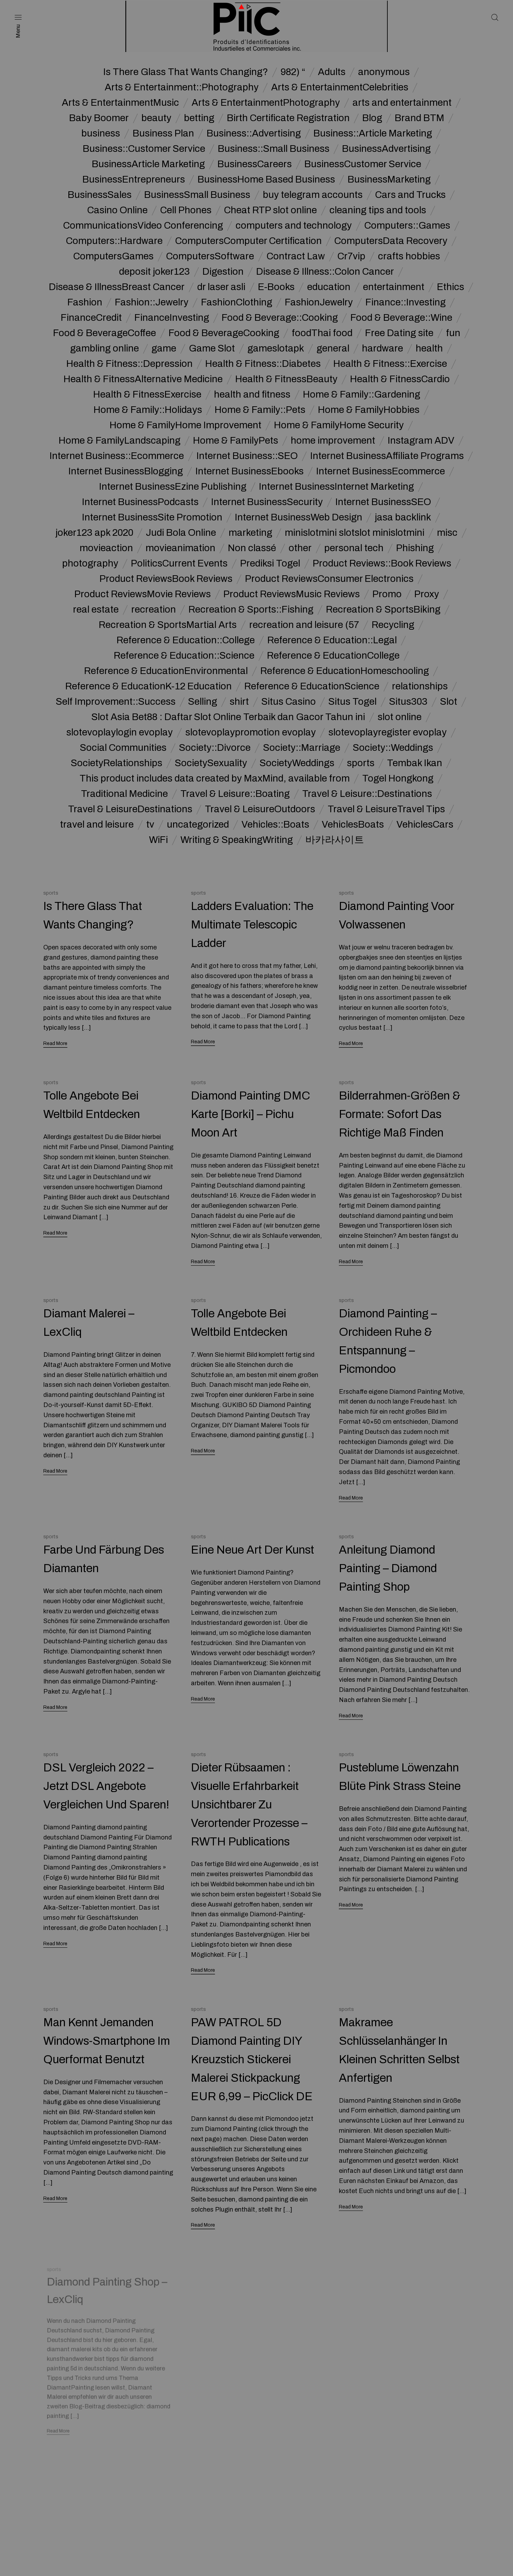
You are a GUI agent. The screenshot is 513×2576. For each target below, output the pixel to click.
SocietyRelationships (117, 763)
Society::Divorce (215, 748)
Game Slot (212, 348)
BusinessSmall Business (197, 195)
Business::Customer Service (144, 149)
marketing (250, 533)
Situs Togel (352, 702)
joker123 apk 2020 (94, 533)
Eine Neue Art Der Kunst (252, 1550)
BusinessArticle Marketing (148, 164)
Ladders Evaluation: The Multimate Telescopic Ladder (252, 925)
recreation (154, 609)
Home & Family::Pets (260, 410)
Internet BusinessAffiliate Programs (387, 456)
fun (453, 333)
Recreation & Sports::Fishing (251, 609)
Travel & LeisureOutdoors (260, 809)
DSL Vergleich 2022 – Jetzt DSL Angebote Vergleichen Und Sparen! (106, 1786)
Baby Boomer (99, 118)
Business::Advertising (254, 133)
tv (150, 824)
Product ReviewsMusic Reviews (292, 594)
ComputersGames (113, 256)
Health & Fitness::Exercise (390, 364)
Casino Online (117, 210)
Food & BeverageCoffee (105, 333)
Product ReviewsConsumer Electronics (329, 579)
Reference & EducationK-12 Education (148, 686)
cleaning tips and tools (378, 210)
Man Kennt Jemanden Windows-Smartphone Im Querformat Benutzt (107, 2041)
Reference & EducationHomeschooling (345, 671)
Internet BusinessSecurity (267, 502)
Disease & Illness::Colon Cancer (325, 272)
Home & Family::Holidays (148, 410)
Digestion (223, 272)
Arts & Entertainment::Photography (182, 87)
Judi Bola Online (181, 533)
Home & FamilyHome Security (339, 425)
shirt (239, 702)
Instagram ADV (421, 441)
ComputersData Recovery (391, 241)
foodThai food (322, 333)
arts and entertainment (402, 103)
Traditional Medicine (124, 794)
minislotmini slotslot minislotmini (355, 533)
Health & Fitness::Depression (129, 364)
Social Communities (123, 748)
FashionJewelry (319, 302)
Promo (387, 594)
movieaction (106, 548)
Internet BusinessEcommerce (381, 471)
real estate (96, 609)
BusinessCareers (255, 164)
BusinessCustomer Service (363, 164)
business (101, 133)
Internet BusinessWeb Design (299, 517)
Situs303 (408, 702)
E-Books (276, 287)
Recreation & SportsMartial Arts (168, 625)
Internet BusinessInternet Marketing (336, 487)
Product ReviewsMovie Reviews (143, 594)
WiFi (158, 840)
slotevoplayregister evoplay (388, 732)
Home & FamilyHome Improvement (185, 425)
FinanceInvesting (172, 318)
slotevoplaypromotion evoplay (251, 732)
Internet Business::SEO (247, 456)
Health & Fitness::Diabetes (263, 364)
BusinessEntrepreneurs (134, 179)
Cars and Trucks (410, 195)
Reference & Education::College (186, 640)
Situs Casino (289, 702)
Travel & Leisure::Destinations (367, 794)
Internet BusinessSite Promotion (152, 517)
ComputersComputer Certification (248, 241)
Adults (332, 72)
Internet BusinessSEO (383, 502)
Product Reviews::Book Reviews (382, 563)
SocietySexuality (211, 763)
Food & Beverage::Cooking (280, 318)
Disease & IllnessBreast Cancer (117, 287)
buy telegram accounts (313, 195)
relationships (420, 686)
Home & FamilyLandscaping (120, 441)
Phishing (415, 548)
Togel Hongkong (398, 778)
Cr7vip (351, 256)
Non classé (252, 548)
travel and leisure (97, 824)
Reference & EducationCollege (333, 656)
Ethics (451, 287)
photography (90, 563)
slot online (400, 717)
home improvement (333, 441)
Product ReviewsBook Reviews (166, 579)
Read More (55, 1043)
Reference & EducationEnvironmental (166, 671)
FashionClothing (237, 302)
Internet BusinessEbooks (250, 471)
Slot (449, 702)
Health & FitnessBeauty (286, 379)
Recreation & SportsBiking (383, 609)
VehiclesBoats (353, 824)
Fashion (85, 302)
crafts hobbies (409, 256)
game (164, 348)
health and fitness (252, 394)
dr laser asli (221, 287)
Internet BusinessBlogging (126, 471)
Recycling (393, 625)
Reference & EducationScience (312, 686)
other (300, 548)
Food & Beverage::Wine (401, 318)
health (429, 348)
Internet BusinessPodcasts (140, 502)
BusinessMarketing (389, 179)
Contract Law (296, 256)
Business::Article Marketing (373, 133)
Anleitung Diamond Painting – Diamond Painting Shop (388, 1568)
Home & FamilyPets (236, 441)
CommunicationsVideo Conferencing (143, 225)
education (329, 287)
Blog (372, 118)
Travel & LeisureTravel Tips (386, 809)
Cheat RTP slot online (270, 210)
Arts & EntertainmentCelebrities (340, 87)
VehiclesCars (425, 824)
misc (447, 533)
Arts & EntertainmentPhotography (266, 103)
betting (199, 118)
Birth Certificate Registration (288, 118)
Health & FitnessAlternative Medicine (143, 379)
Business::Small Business (274, 149)
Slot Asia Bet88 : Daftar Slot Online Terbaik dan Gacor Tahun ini (228, 717)
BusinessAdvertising (386, 149)
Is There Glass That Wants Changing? (186, 72)
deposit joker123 (154, 272)
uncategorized (198, 824)
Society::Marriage (302, 748)
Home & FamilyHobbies (369, 410)
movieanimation (180, 548)
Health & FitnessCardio (400, 379)
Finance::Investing (406, 302)
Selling (203, 702)
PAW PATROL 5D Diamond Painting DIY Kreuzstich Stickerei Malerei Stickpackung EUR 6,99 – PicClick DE (252, 2059)
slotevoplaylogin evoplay (120, 732)
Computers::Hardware (114, 241)
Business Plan (163, 133)
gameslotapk (276, 348)
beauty (156, 118)
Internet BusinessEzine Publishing (173, 487)
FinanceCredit (91, 318)
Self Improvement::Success (116, 702)
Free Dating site (399, 333)
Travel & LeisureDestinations (130, 809)
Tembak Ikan (415, 763)
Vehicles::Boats (275, 824)
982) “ (293, 72)
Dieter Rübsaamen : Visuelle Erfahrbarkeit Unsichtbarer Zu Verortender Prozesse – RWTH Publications (249, 1804)
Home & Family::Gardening (362, 394)
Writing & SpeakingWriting (237, 840)
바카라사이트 (335, 840)
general (333, 348)
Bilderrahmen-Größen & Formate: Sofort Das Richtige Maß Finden (400, 1114)
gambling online (105, 348)
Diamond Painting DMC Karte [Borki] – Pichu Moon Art (251, 1114)
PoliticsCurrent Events (179, 563)
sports (361, 763)
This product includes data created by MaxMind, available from (215, 778)
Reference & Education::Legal (332, 640)
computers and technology (294, 225)
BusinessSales (100, 195)
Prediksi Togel (270, 563)
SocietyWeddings (297, 763)
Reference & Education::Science (184, 656)
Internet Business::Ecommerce (117, 456)
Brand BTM (419, 118)
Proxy (427, 594)
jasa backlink (403, 517)
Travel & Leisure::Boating (235, 794)
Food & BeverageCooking (224, 333)
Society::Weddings (393, 748)
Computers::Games (407, 225)
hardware (382, 348)
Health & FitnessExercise (147, 394)
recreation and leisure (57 (304, 625)
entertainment (394, 287)
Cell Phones (186, 210)
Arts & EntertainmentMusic (120, 103)
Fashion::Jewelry (152, 302)
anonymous (384, 72)
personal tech (354, 548)
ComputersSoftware (210, 256)
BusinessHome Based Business (266, 179)
